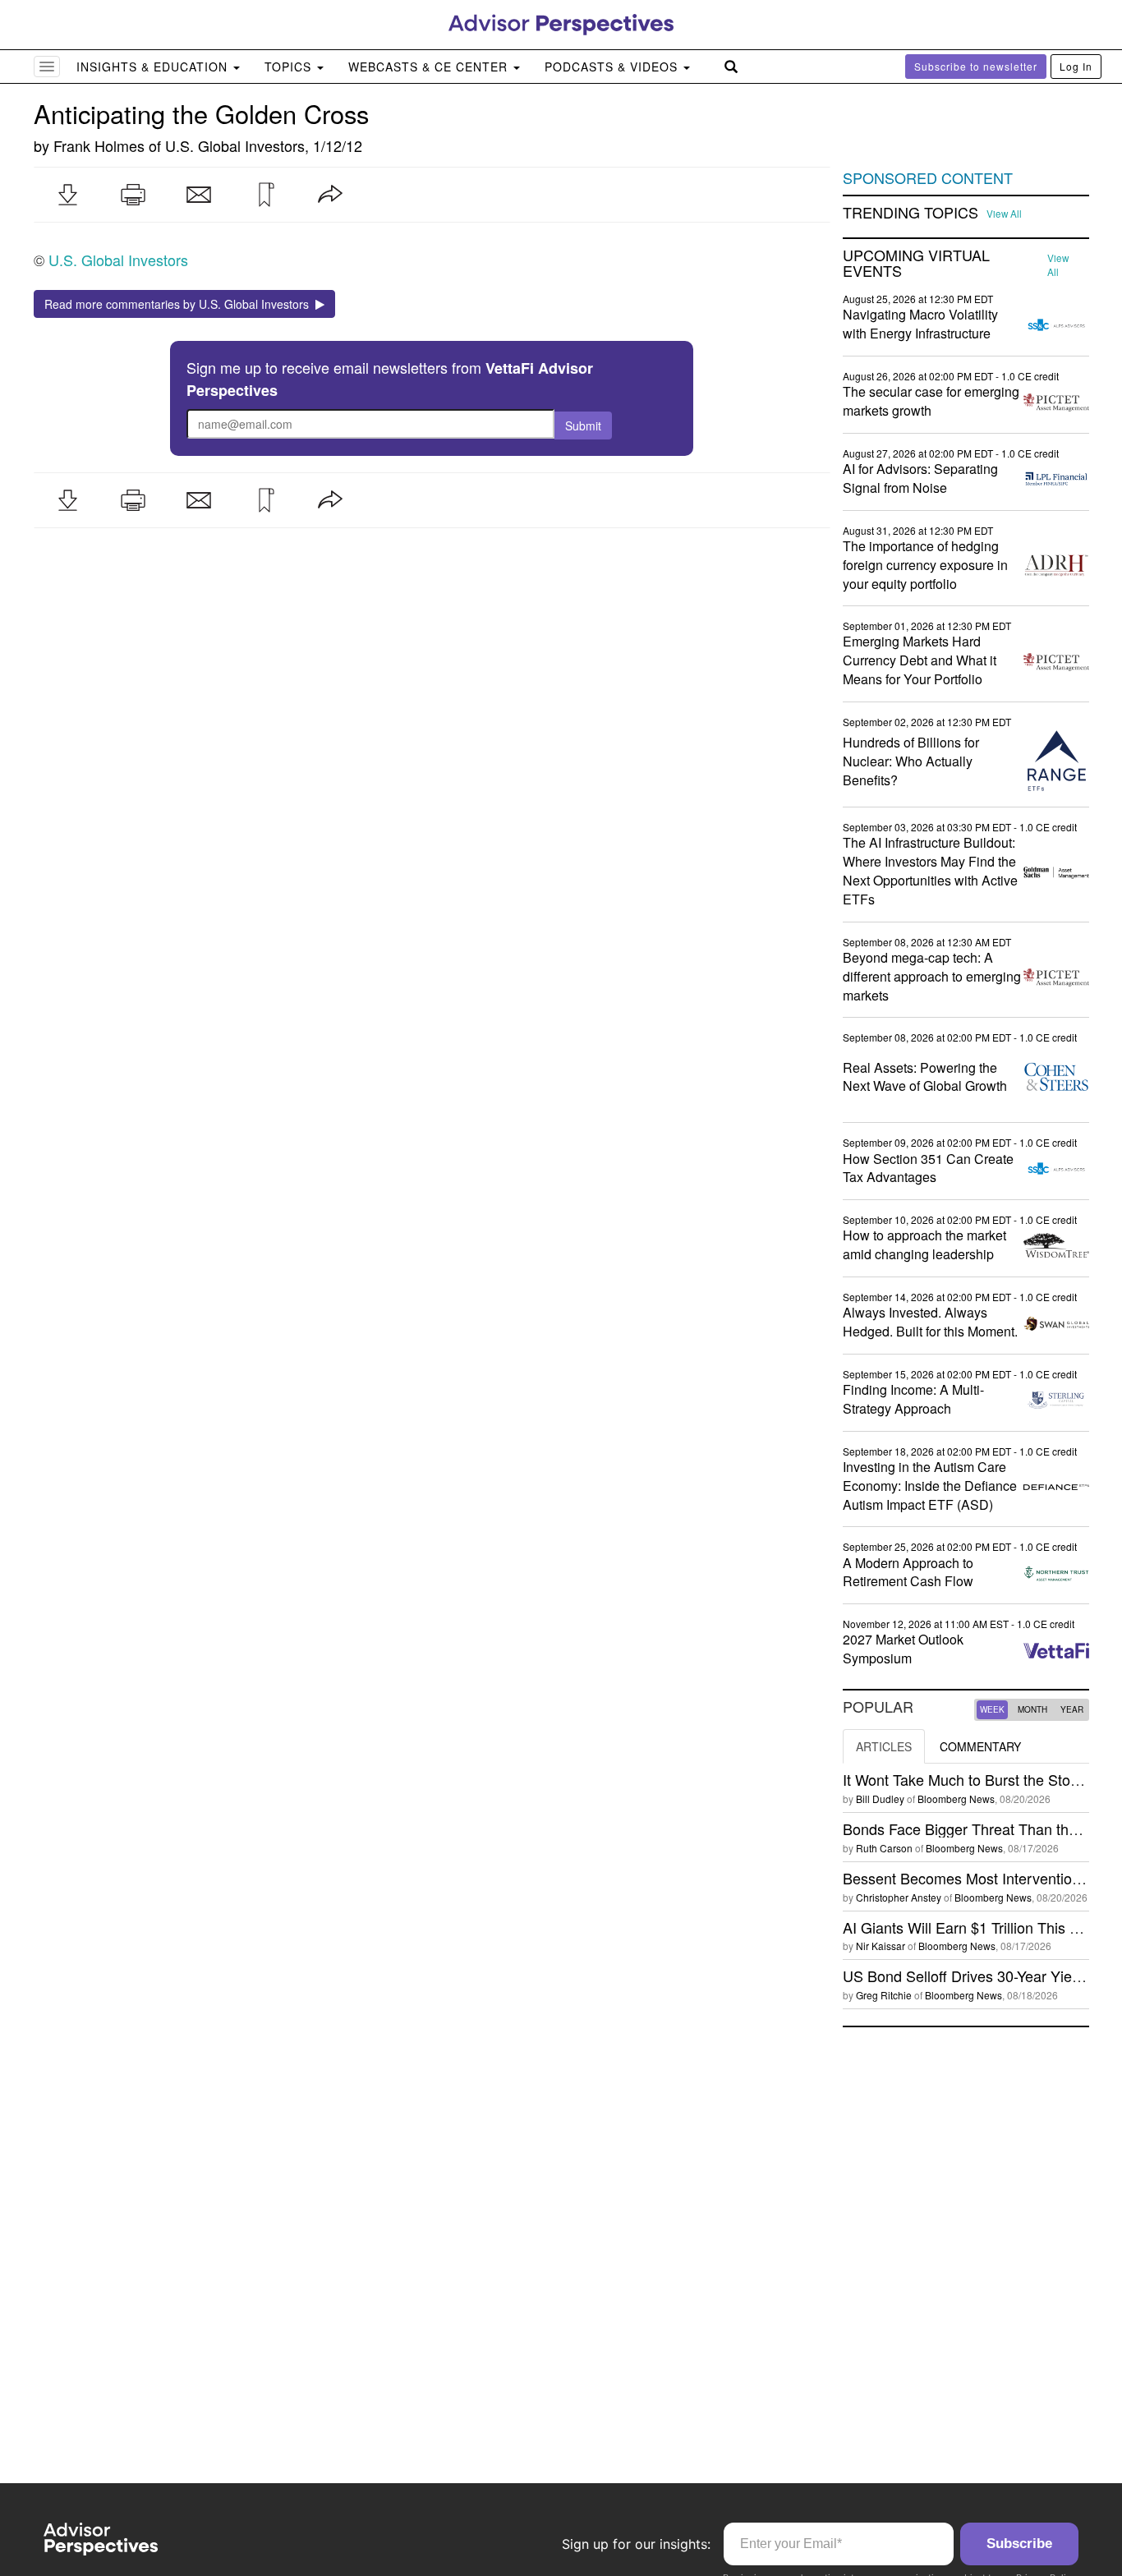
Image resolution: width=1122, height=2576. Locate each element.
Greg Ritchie (884, 1995)
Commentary (980, 1746)
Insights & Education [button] (154, 67)
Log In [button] (1076, 66)
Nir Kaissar (881, 1946)
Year (1072, 1709)
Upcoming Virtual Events (916, 264)
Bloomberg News (956, 1799)
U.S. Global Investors (235, 145)
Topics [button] (290, 67)
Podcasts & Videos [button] (613, 67)
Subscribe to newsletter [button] (976, 66)
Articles (884, 1746)
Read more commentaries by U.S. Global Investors (180, 304)
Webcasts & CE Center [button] (430, 67)
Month (1032, 1709)
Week (992, 1709)
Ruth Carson (884, 1848)
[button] (67, 195)
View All (1004, 214)
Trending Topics (910, 213)
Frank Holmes (99, 145)
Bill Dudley (880, 1799)
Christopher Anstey (899, 1897)
